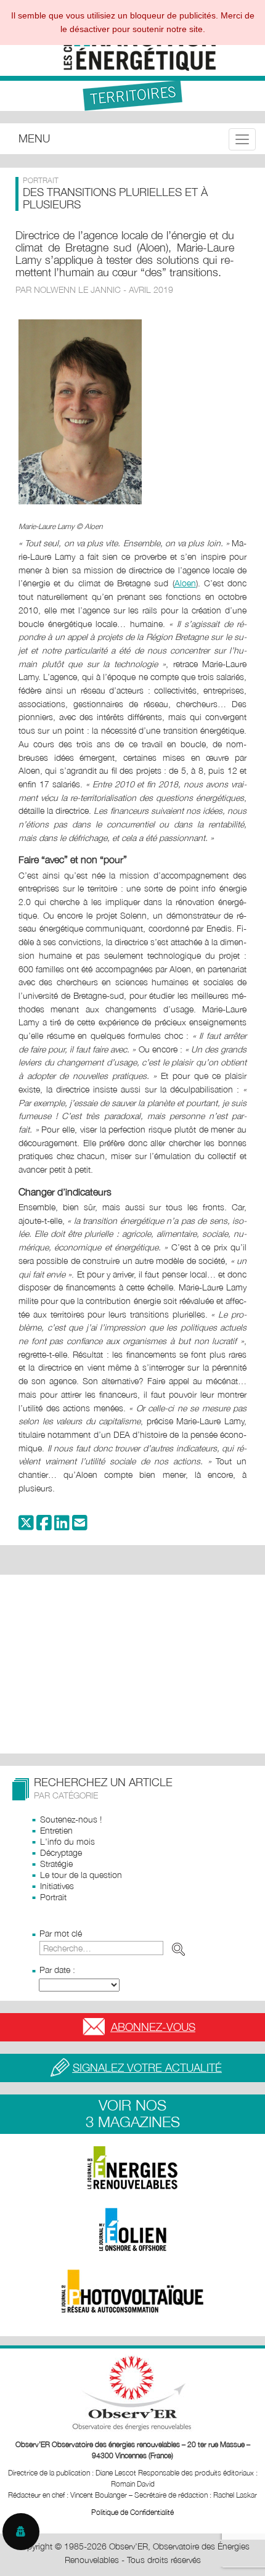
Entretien (56, 1830)
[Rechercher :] (115, 1948)
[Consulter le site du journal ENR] (132, 2168)
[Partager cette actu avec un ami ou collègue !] (80, 1526)
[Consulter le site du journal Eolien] (132, 2229)
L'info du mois (67, 1841)
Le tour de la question (81, 1875)
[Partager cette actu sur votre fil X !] (26, 1526)
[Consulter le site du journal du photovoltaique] (132, 2291)
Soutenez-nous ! (71, 1819)
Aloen (185, 583)
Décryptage (61, 1852)
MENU (34, 138)
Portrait (53, 1897)
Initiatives (57, 1886)
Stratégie (56, 1864)
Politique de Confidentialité (132, 2512)
